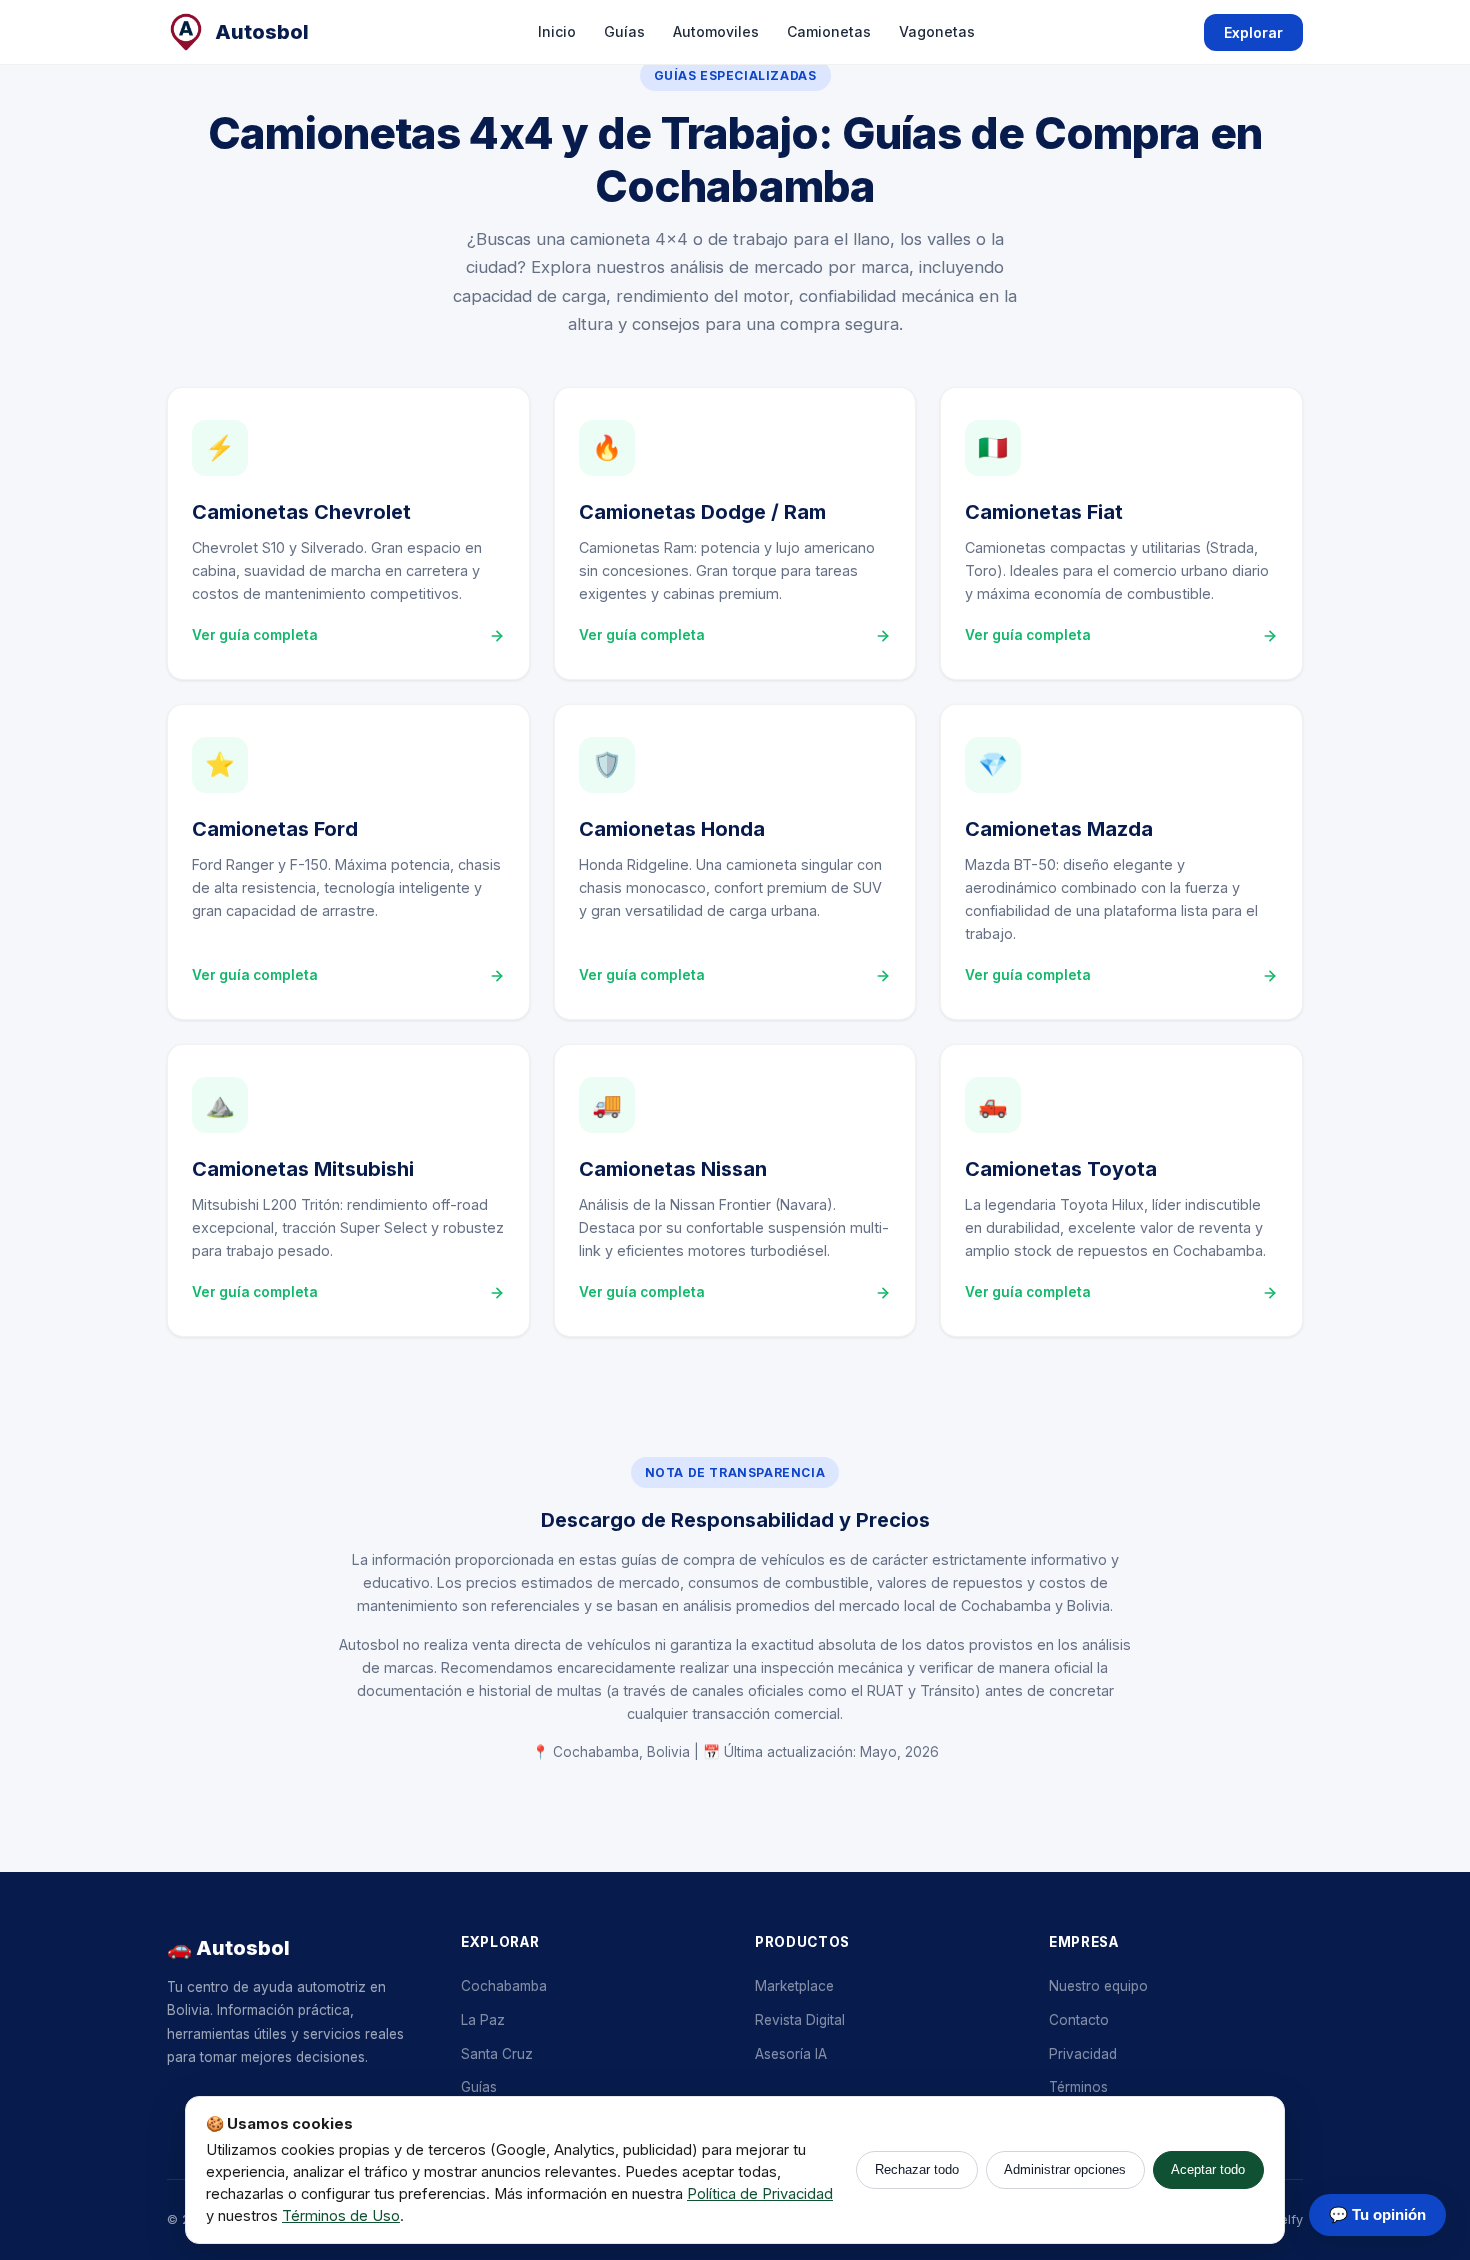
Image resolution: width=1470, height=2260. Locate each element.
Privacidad (1083, 2054)
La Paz (483, 2020)
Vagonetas (937, 31)
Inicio (557, 31)
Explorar (1253, 32)
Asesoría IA (791, 2054)
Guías (624, 31)
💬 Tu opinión (1377, 2214)
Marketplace (794, 1986)
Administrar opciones (1065, 2169)
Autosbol (262, 32)
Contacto (1079, 2020)
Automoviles (716, 31)
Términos (1078, 2087)
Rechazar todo (917, 2169)
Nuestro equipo (1098, 1986)
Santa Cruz (497, 2054)
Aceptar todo (1208, 2169)
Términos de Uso (341, 2216)
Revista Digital (800, 2020)
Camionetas (829, 31)
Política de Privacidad (760, 2194)
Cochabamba (504, 1986)
